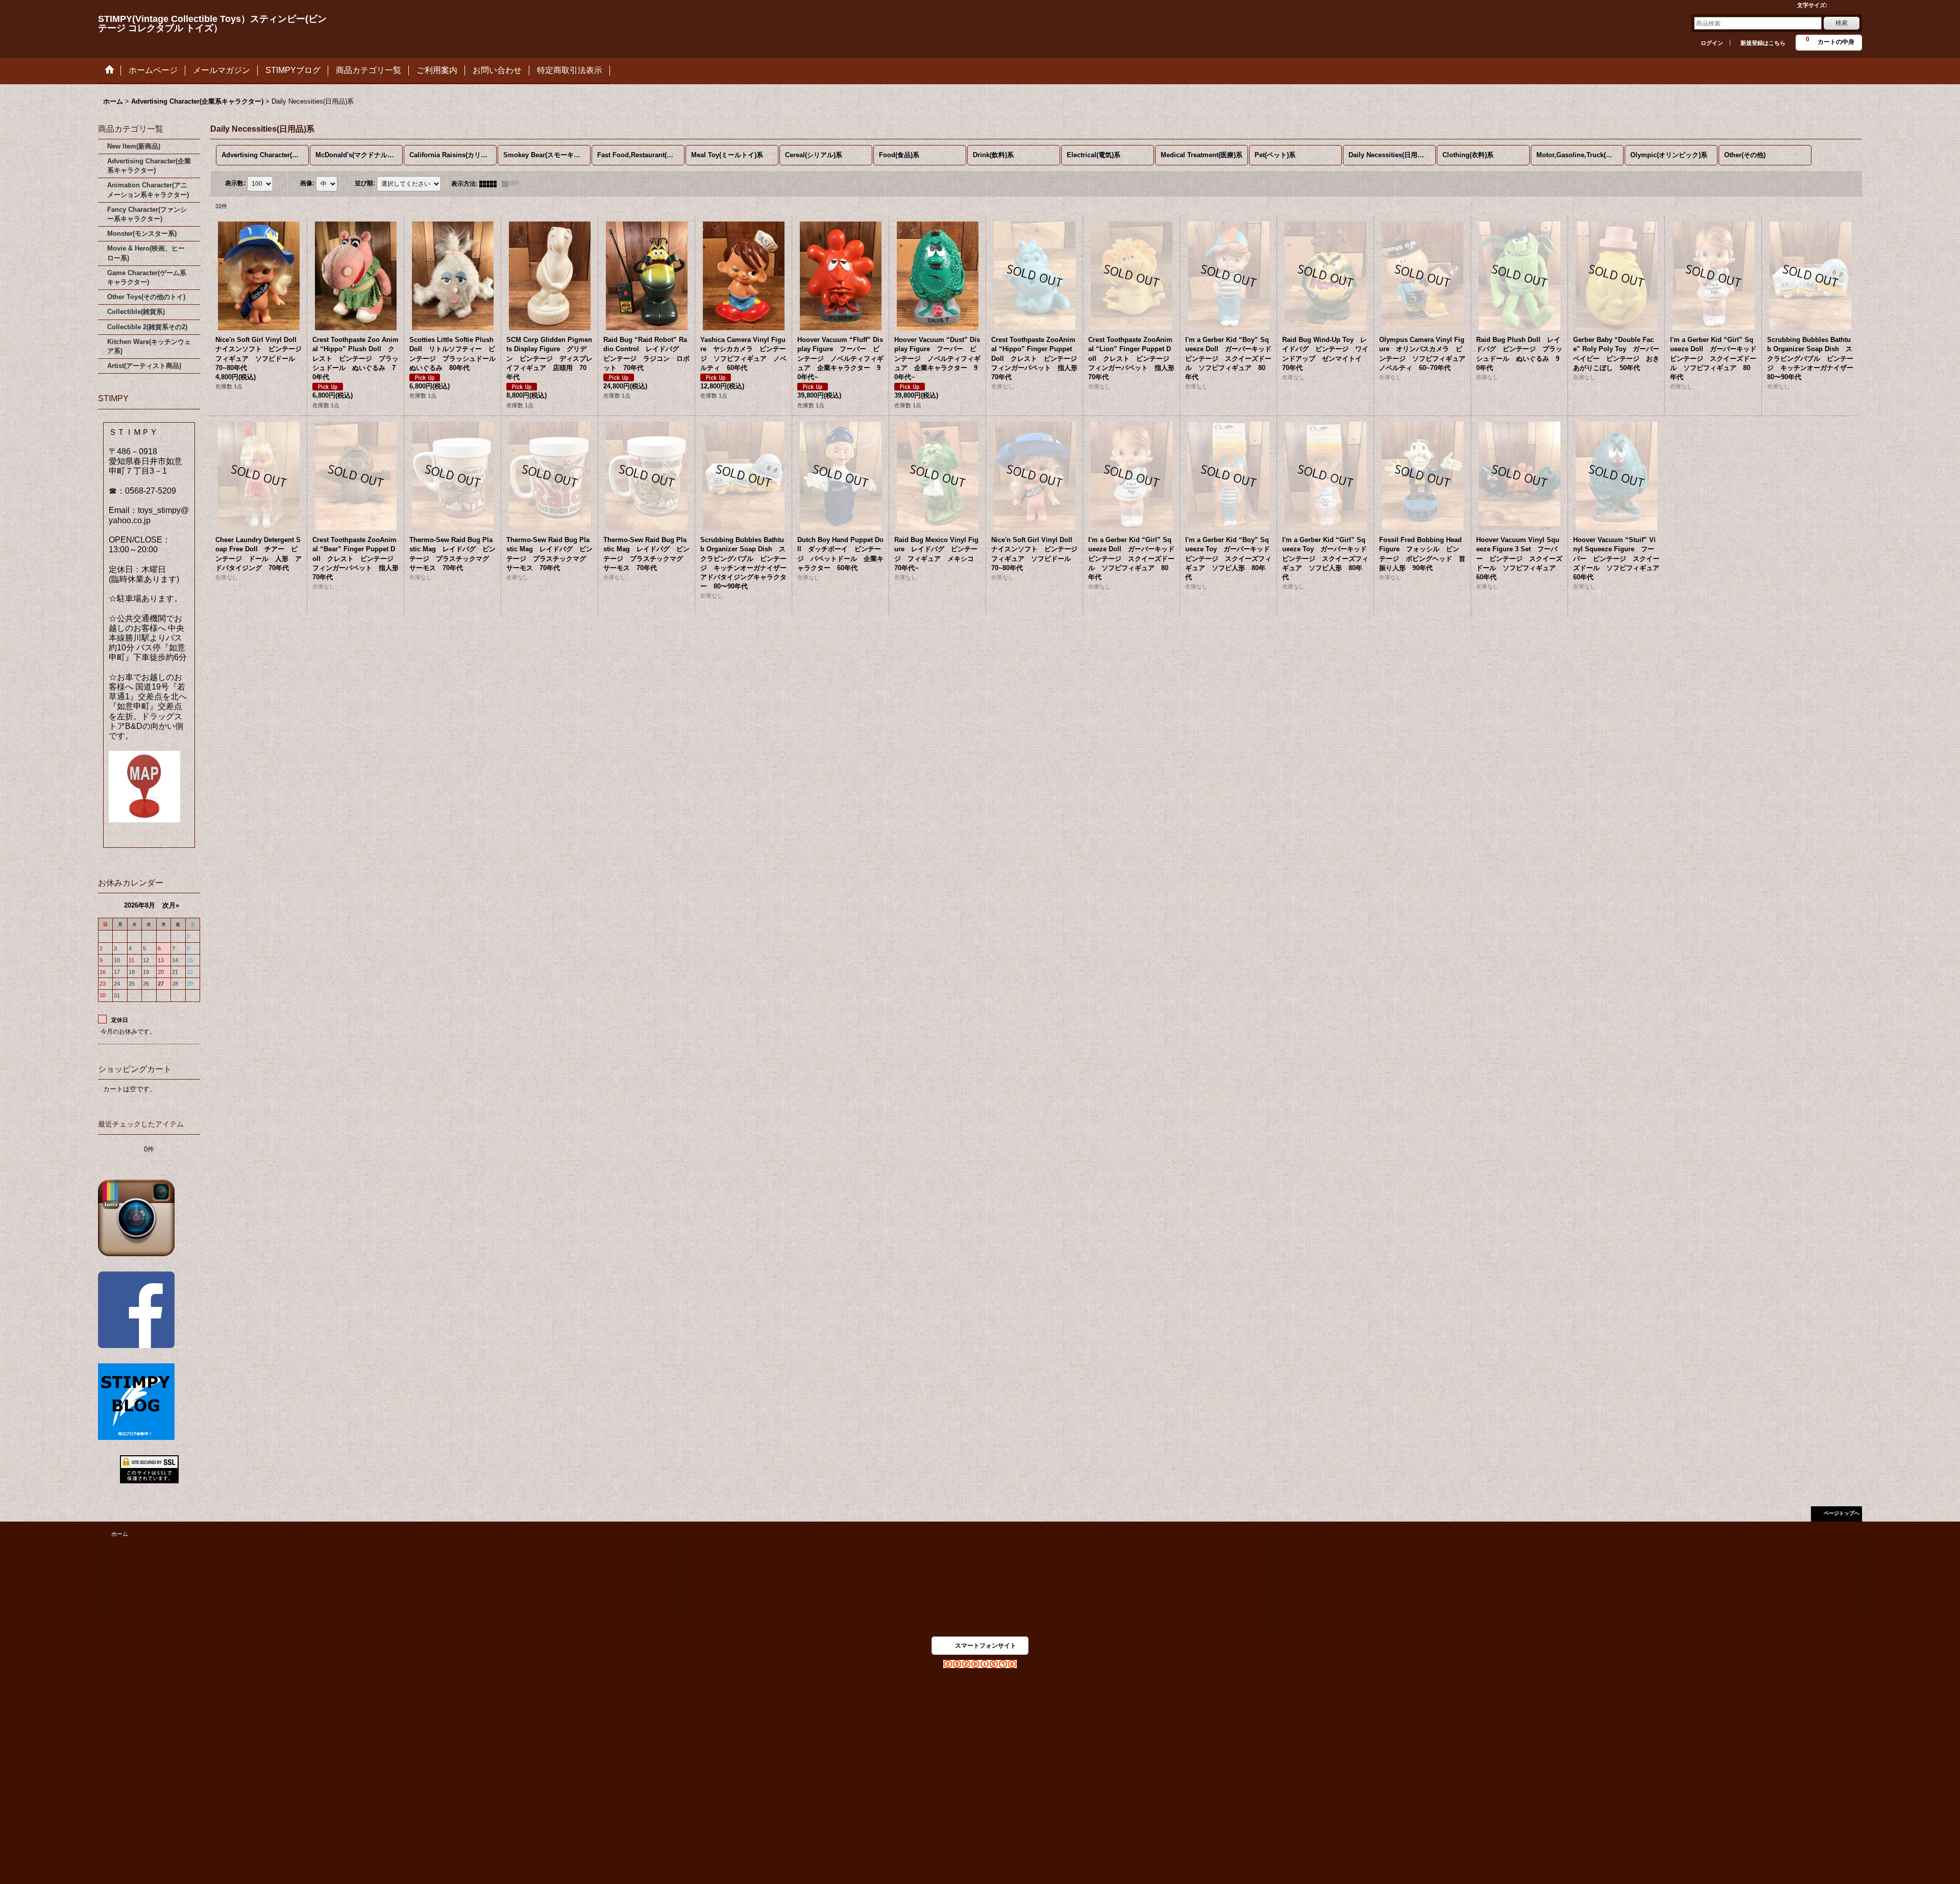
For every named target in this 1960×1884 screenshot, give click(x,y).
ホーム (120, 1534)
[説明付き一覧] (513, 184)
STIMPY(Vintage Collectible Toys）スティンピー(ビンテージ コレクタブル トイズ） (212, 23)
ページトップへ (1842, 1513)
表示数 (235, 183)
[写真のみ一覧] (491, 184)
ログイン (1712, 43)
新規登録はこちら (1763, 43)
